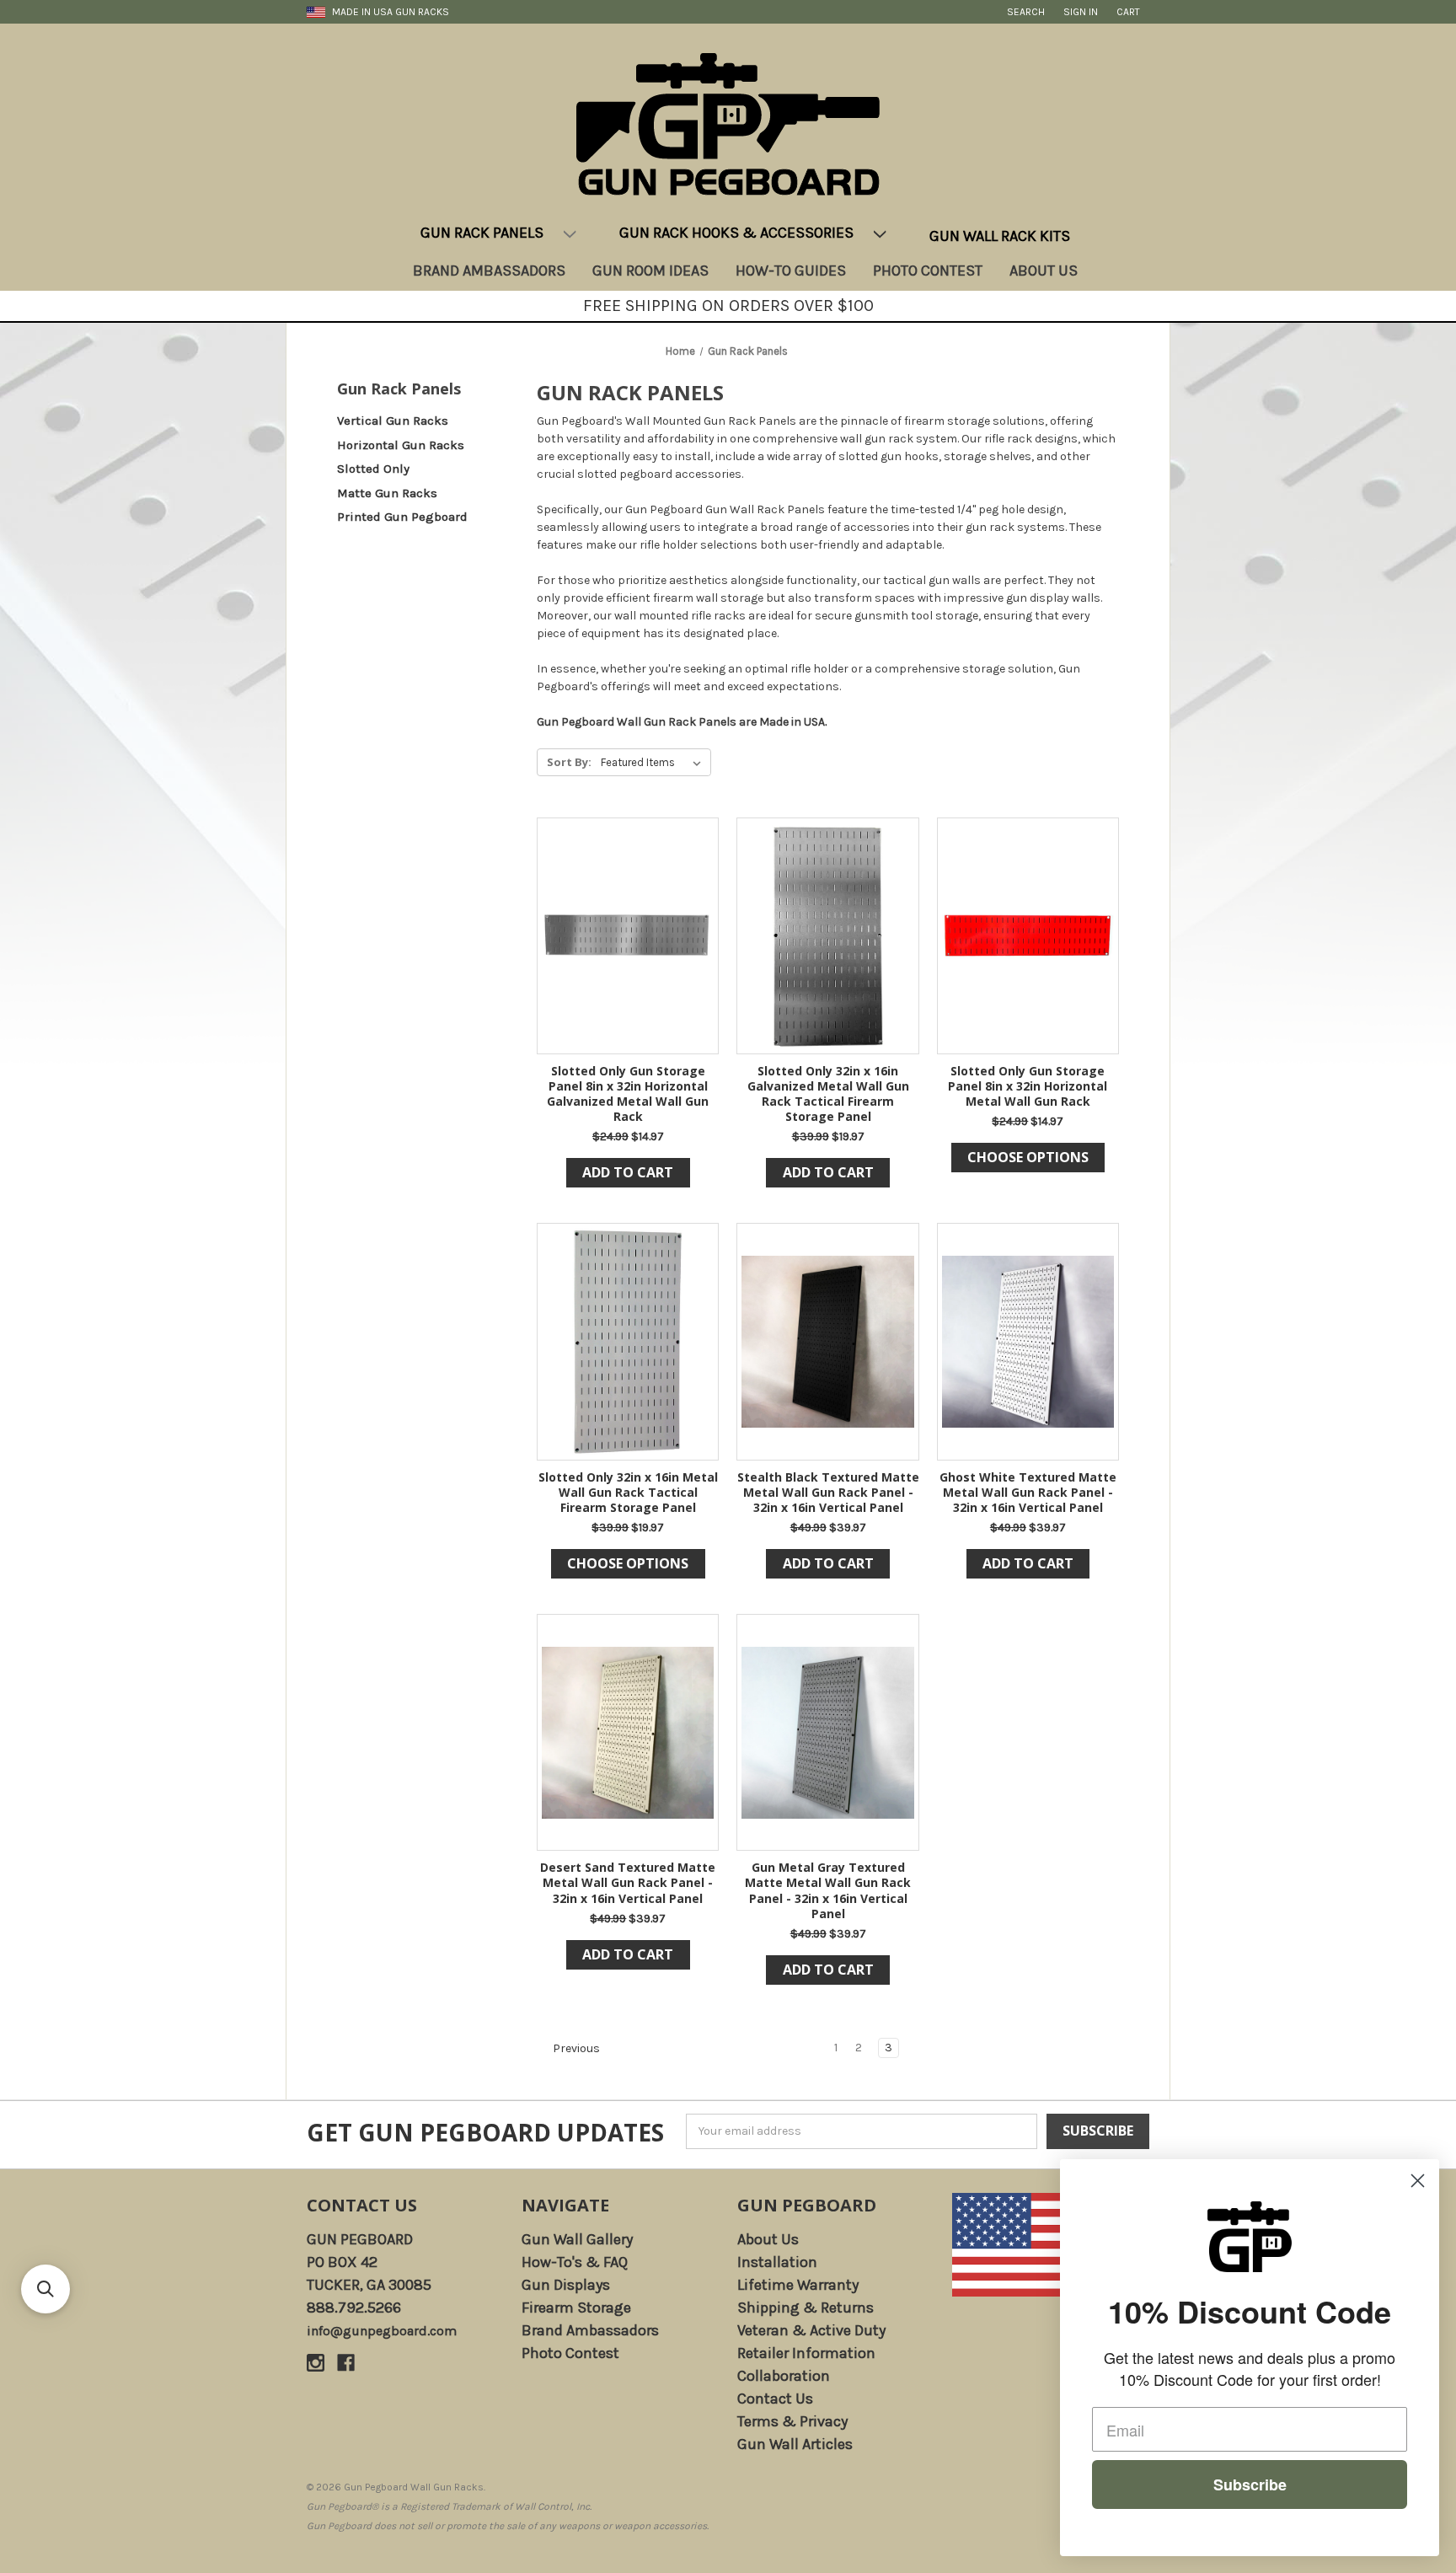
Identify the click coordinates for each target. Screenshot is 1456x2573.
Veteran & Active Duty (811, 2330)
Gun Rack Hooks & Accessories (736, 233)
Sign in (1081, 12)
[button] (45, 2289)
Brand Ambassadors (489, 271)
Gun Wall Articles (795, 2444)
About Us (1044, 271)
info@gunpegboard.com (382, 2331)
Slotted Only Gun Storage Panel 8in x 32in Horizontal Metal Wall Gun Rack (1028, 1086)
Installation (777, 2262)
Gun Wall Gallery (577, 2239)
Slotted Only (373, 469)
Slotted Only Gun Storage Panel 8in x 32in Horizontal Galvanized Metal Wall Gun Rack (628, 1094)
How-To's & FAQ (575, 2262)
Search (1026, 12)
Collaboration (784, 2376)
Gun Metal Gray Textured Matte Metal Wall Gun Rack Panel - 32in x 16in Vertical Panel (828, 1891)
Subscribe (1250, 2485)
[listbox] (654, 763)
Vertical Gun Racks (393, 421)
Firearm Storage (576, 2308)
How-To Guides (791, 271)
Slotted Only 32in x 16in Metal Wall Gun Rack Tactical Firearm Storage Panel (628, 1493)
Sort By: (569, 762)
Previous (575, 2048)
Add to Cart (628, 1172)
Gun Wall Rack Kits (1000, 236)
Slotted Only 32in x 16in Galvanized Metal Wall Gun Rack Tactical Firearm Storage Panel (828, 1094)
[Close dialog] (1418, 2181)
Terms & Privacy (792, 2421)
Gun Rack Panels (482, 233)
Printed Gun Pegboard (402, 517)
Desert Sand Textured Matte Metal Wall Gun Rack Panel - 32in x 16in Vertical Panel (628, 1883)
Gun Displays (566, 2285)
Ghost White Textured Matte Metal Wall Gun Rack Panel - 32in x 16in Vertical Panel (1028, 1493)
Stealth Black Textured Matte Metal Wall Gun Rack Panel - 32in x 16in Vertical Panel (828, 1493)
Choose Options (1028, 1157)
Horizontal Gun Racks (401, 445)
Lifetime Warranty (798, 2285)
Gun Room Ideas (650, 271)
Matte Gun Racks (387, 493)
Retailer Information (806, 2353)
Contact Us (362, 2205)
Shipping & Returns (806, 2308)
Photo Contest (928, 271)
